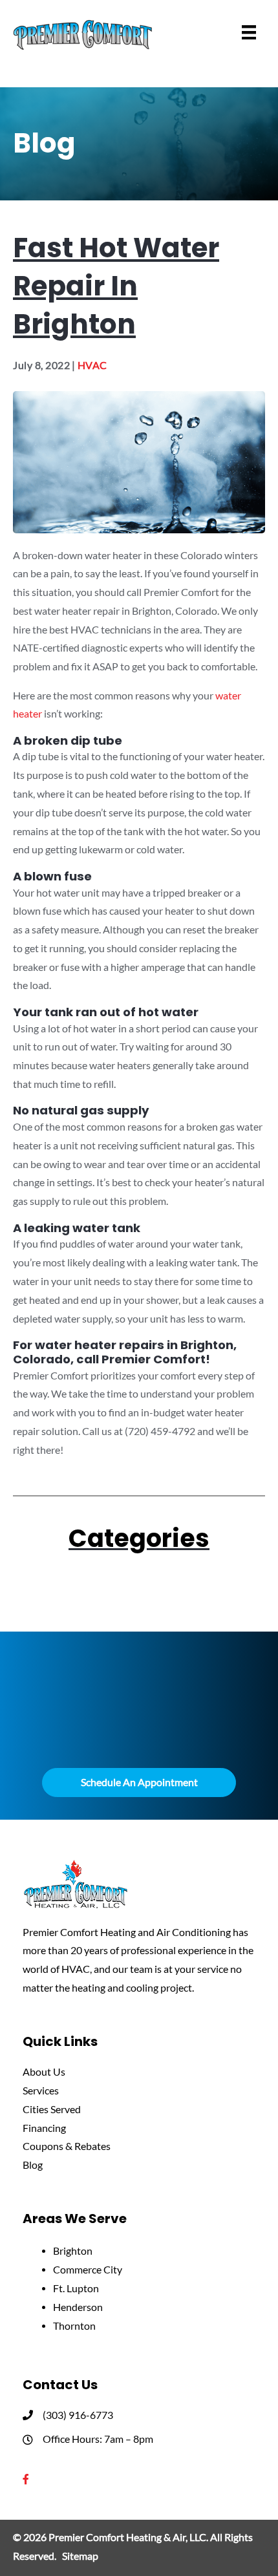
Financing (44, 2128)
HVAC (92, 365)
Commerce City (88, 2270)
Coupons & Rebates (67, 2146)
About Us (44, 2072)
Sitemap (80, 2556)
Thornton (74, 2326)
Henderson (78, 2307)
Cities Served (52, 2109)
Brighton (73, 2251)
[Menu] (249, 32)
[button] (139, 1783)
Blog (33, 2165)
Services (41, 2091)
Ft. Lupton (76, 2288)
